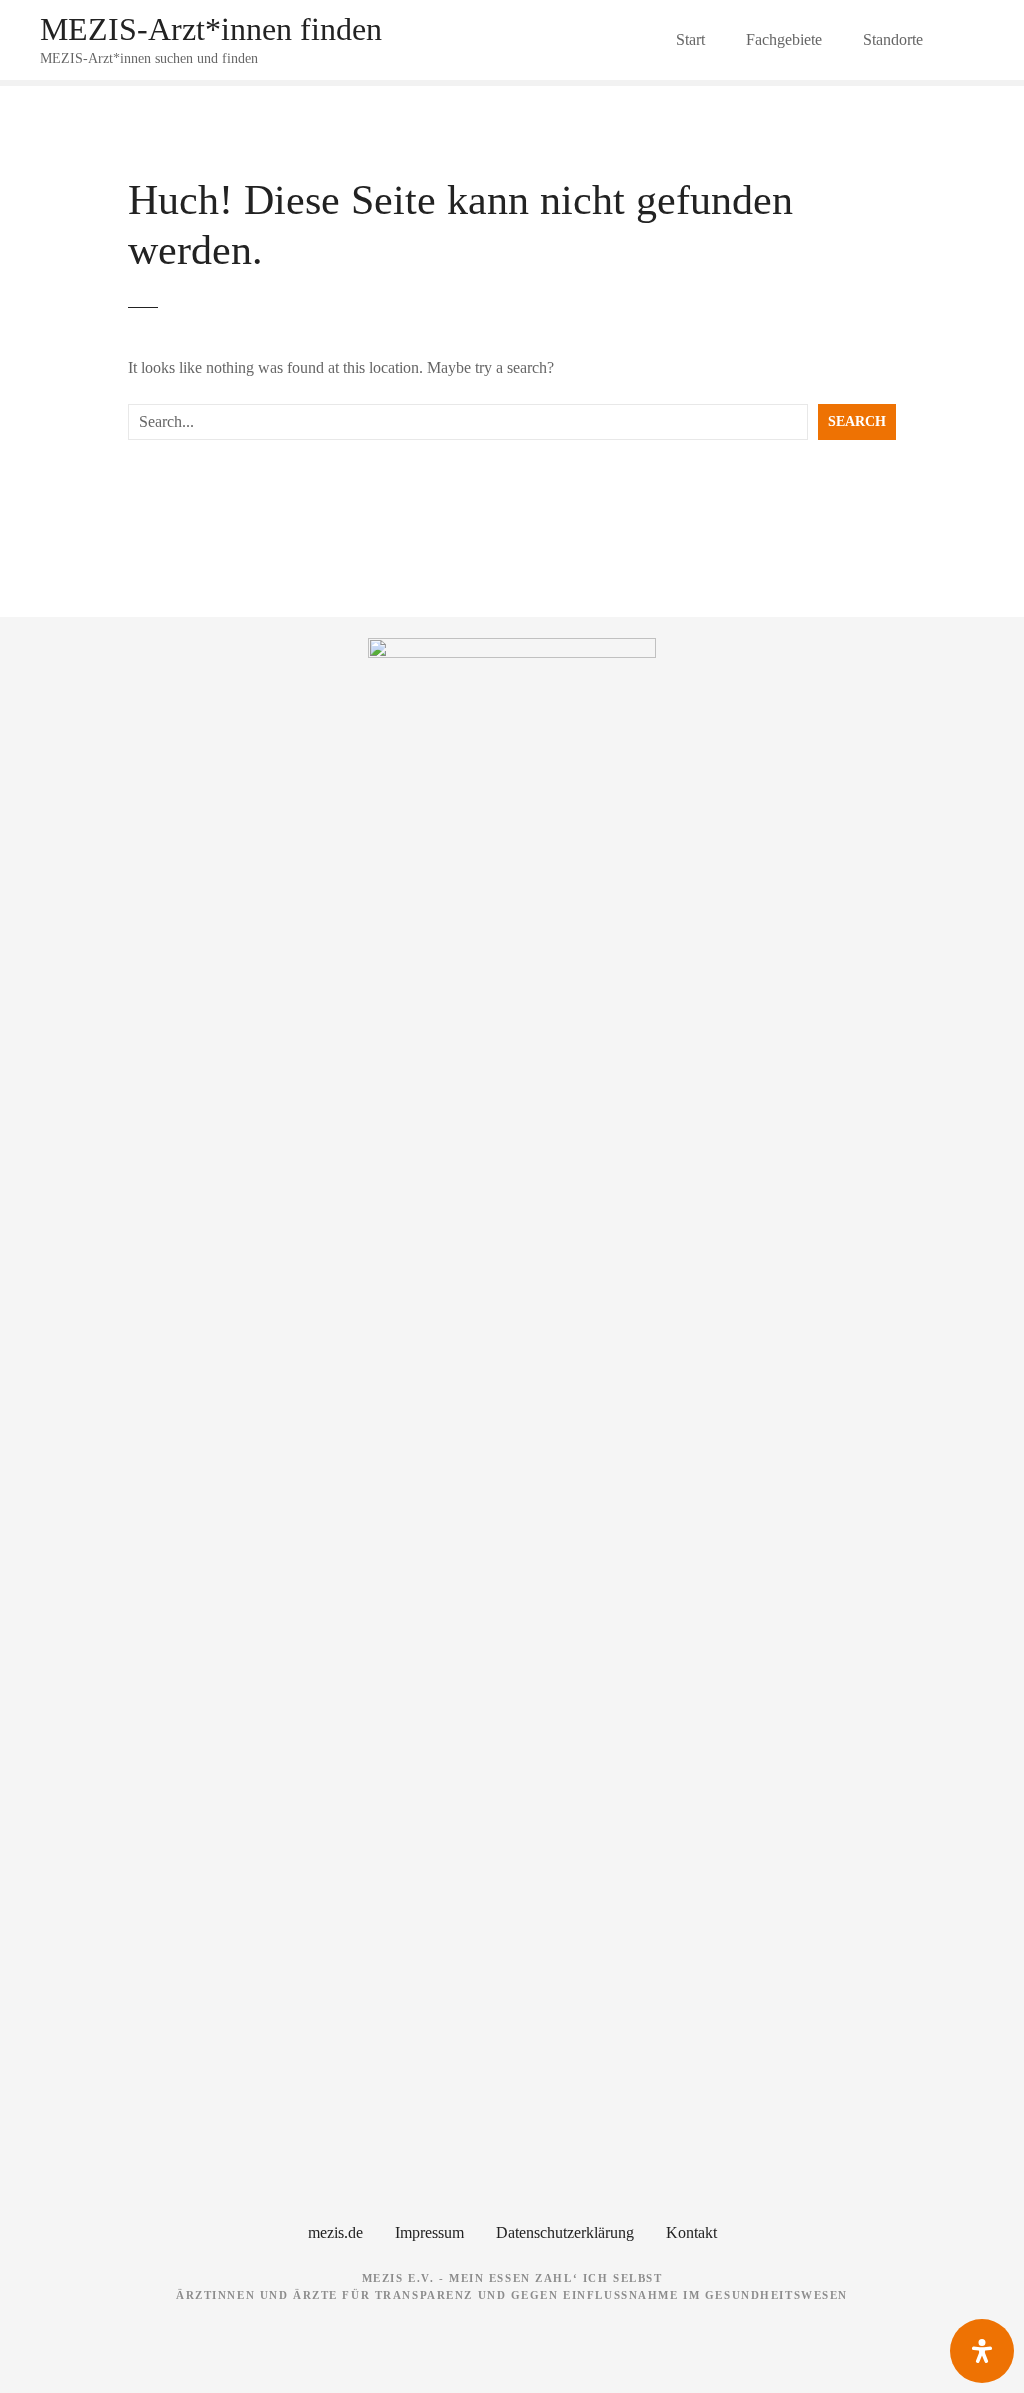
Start (690, 39)
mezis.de (335, 2232)
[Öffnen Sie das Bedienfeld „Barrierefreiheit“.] (982, 2351)
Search (857, 421)
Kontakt (691, 2232)
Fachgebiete (784, 39)
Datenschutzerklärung (565, 2232)
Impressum (429, 2232)
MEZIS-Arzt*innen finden (211, 29)
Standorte (893, 39)
